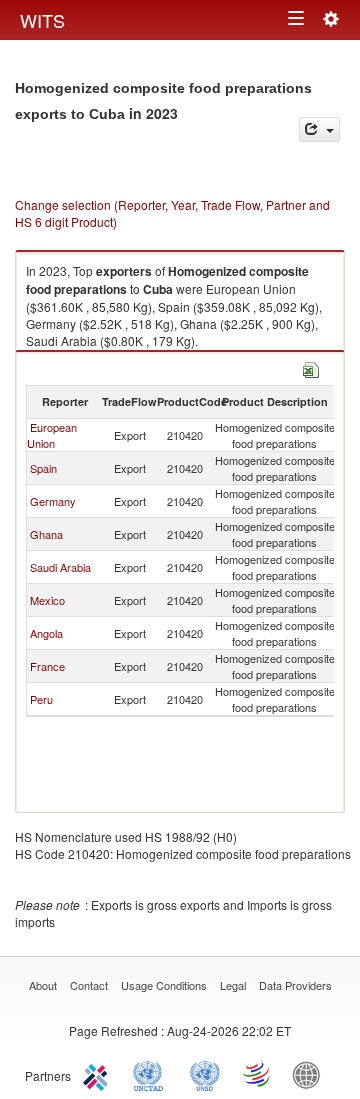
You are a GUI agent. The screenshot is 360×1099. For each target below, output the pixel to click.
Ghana (46, 534)
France (47, 666)
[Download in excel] (311, 367)
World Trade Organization (258, 1074)
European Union (52, 435)
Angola (46, 633)
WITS (42, 20)
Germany (53, 501)
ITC (99, 1074)
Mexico (47, 600)
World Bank (311, 1074)
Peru (41, 699)
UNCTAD (152, 1074)
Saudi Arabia (60, 567)
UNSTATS (205, 1074)
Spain (43, 468)
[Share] (319, 129)
